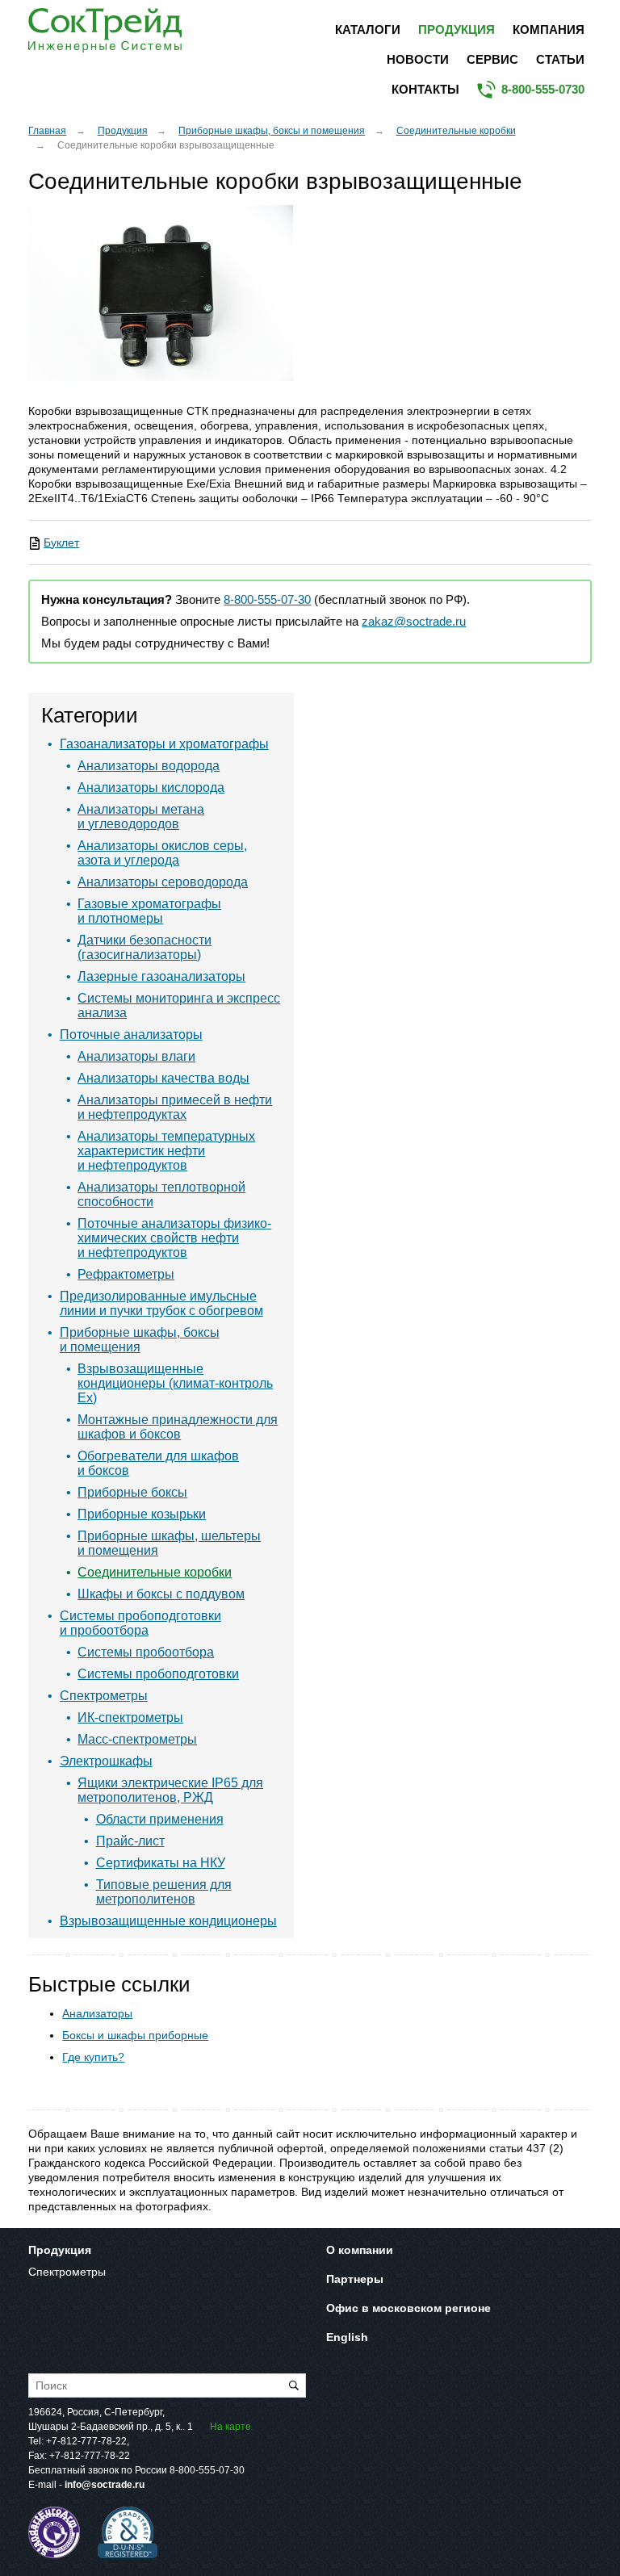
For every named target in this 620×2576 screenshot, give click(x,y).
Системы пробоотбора (146, 1652)
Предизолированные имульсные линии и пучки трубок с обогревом (161, 1303)
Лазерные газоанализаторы (161, 976)
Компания (549, 29)
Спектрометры (104, 1696)
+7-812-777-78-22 (86, 2441)
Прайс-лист (130, 1841)
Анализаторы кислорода (151, 787)
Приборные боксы (132, 1492)
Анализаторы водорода (149, 766)
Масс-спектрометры (137, 1739)
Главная (47, 131)
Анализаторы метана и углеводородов (141, 817)
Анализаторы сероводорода (163, 882)
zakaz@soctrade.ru (414, 622)
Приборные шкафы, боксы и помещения (272, 131)
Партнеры (355, 2279)
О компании (360, 2250)
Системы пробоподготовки (158, 1674)
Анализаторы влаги (136, 1056)
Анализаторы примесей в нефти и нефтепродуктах (175, 1107)
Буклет (61, 542)
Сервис (492, 59)
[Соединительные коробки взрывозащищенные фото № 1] (161, 293)
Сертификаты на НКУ (161, 1863)
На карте (230, 2427)
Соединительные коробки (456, 131)
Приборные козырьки (142, 1514)
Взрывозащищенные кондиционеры (168, 1921)
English (347, 2337)
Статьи (560, 59)
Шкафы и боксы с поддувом (161, 1594)
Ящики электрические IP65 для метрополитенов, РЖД (170, 1790)
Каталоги (368, 29)
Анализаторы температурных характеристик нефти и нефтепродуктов (166, 1151)
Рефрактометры (126, 1274)
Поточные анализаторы (131, 1035)
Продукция (457, 29)
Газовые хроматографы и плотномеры (149, 911)
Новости (418, 59)
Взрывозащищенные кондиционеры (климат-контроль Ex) (175, 1383)
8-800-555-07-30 (267, 600)
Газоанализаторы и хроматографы (164, 744)
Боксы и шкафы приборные (135, 2035)
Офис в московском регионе (408, 2308)
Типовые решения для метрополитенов (164, 1892)
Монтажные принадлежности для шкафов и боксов (178, 1427)
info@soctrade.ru (105, 2485)
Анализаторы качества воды (163, 1078)
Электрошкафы (106, 1761)
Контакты (425, 89)
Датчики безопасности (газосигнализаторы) (145, 947)
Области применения (160, 1819)
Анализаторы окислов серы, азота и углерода (162, 853)
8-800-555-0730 (543, 89)
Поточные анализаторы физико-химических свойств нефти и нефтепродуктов (174, 1238)
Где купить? (93, 2057)
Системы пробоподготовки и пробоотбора (140, 1623)
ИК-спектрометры (130, 1717)
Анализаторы (97, 2013)
